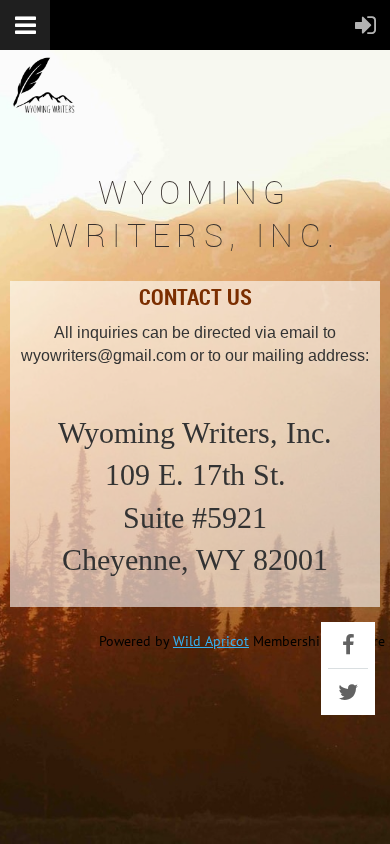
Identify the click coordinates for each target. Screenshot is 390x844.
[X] (348, 692)
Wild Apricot (211, 641)
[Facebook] (348, 645)
